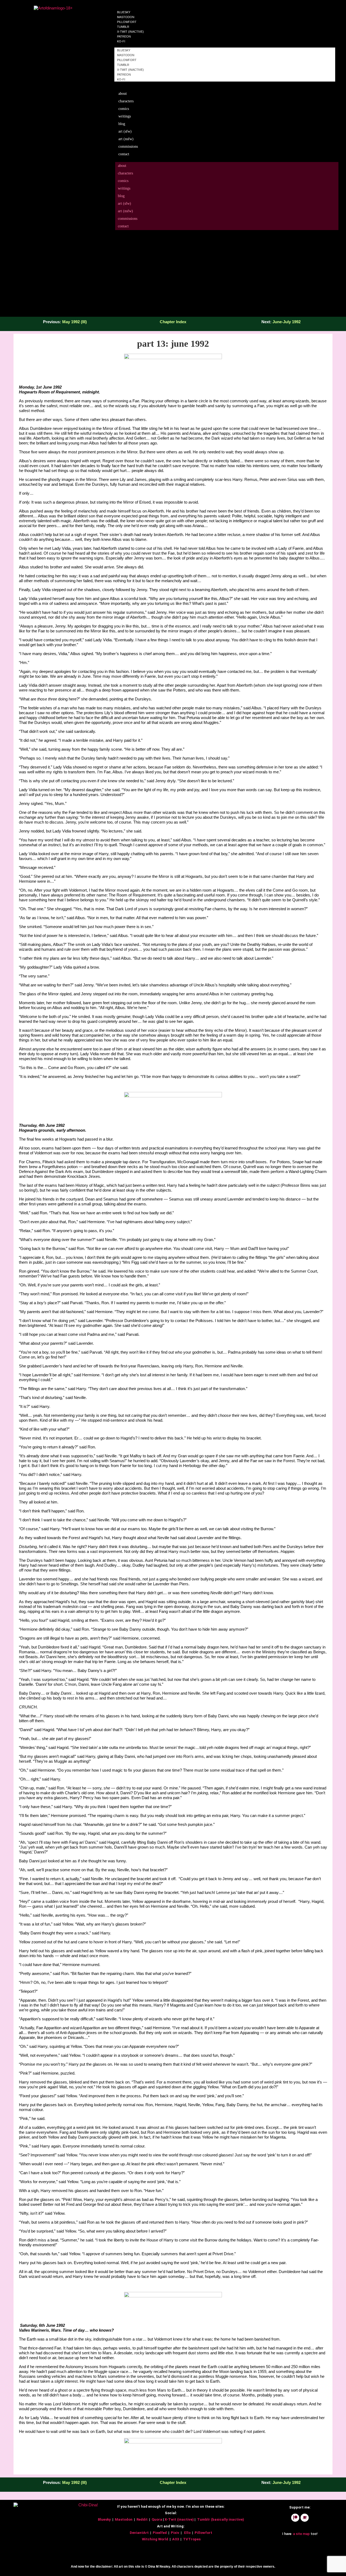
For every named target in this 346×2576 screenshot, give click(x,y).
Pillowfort (127, 60)
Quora (157, 2519)
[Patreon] (295, 2518)
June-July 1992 (287, 322)
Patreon (124, 75)
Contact (124, 154)
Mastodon (126, 55)
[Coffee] (305, 2518)
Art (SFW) (125, 131)
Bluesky (124, 50)
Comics (124, 109)
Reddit (142, 2519)
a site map (301, 2534)
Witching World (155, 2539)
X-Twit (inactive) (180, 2519)
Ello (187, 2533)
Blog (122, 124)
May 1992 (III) (74, 322)
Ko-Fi (121, 41)
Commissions (128, 146)
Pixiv (175, 2533)
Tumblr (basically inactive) (221, 2519)
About (123, 94)
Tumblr (123, 65)
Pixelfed (160, 2533)
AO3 (176, 2539)
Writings (125, 116)
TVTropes (192, 2539)
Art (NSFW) (126, 139)
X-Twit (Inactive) (130, 70)
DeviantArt (140, 2533)
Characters (126, 101)
